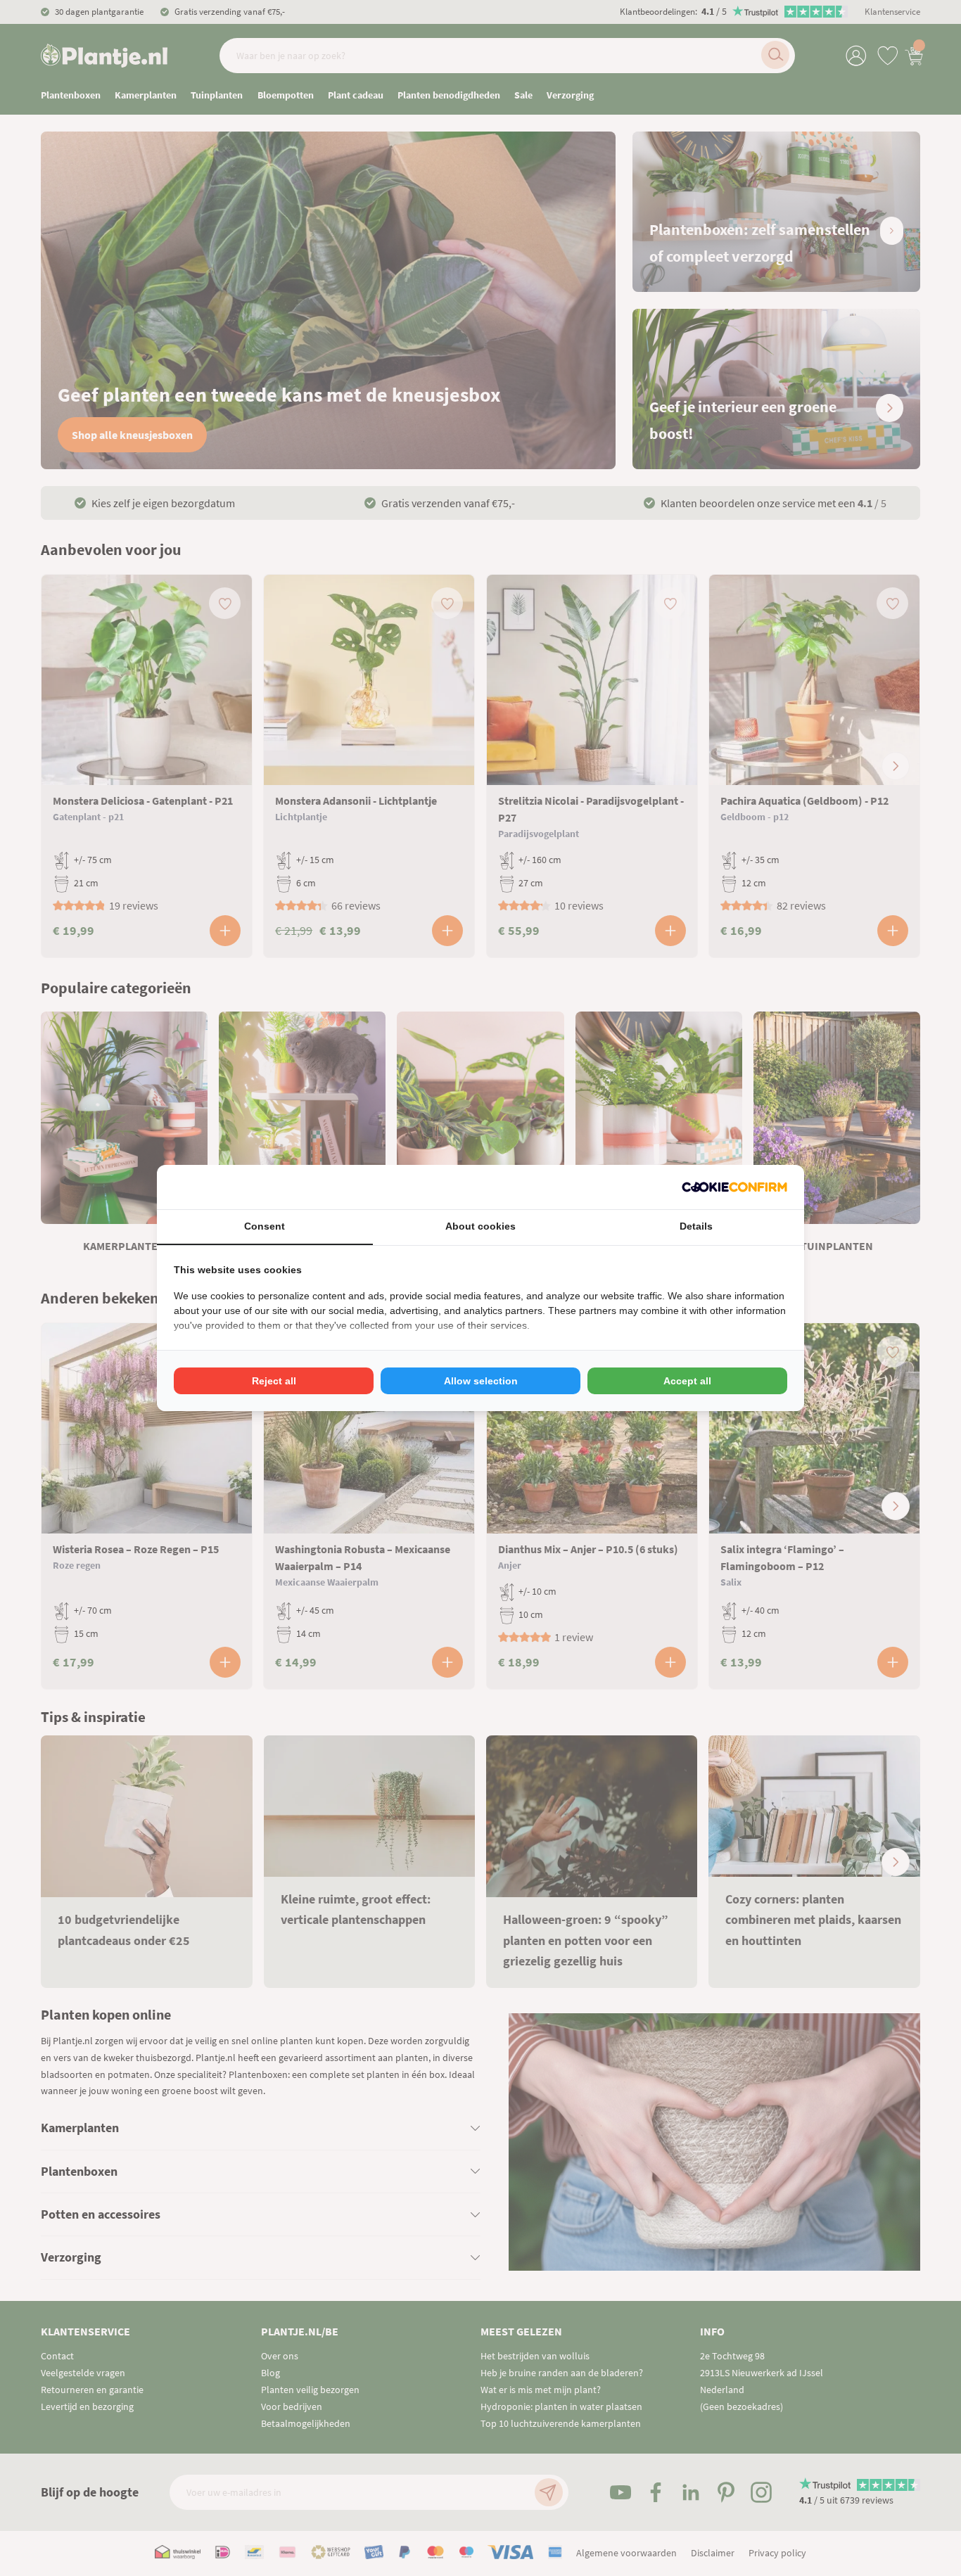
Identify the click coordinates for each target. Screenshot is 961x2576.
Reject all (274, 1381)
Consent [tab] (265, 1226)
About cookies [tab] (480, 1226)
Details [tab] (696, 1226)
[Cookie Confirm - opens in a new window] (734, 1187)
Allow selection (481, 1381)
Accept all (687, 1381)
